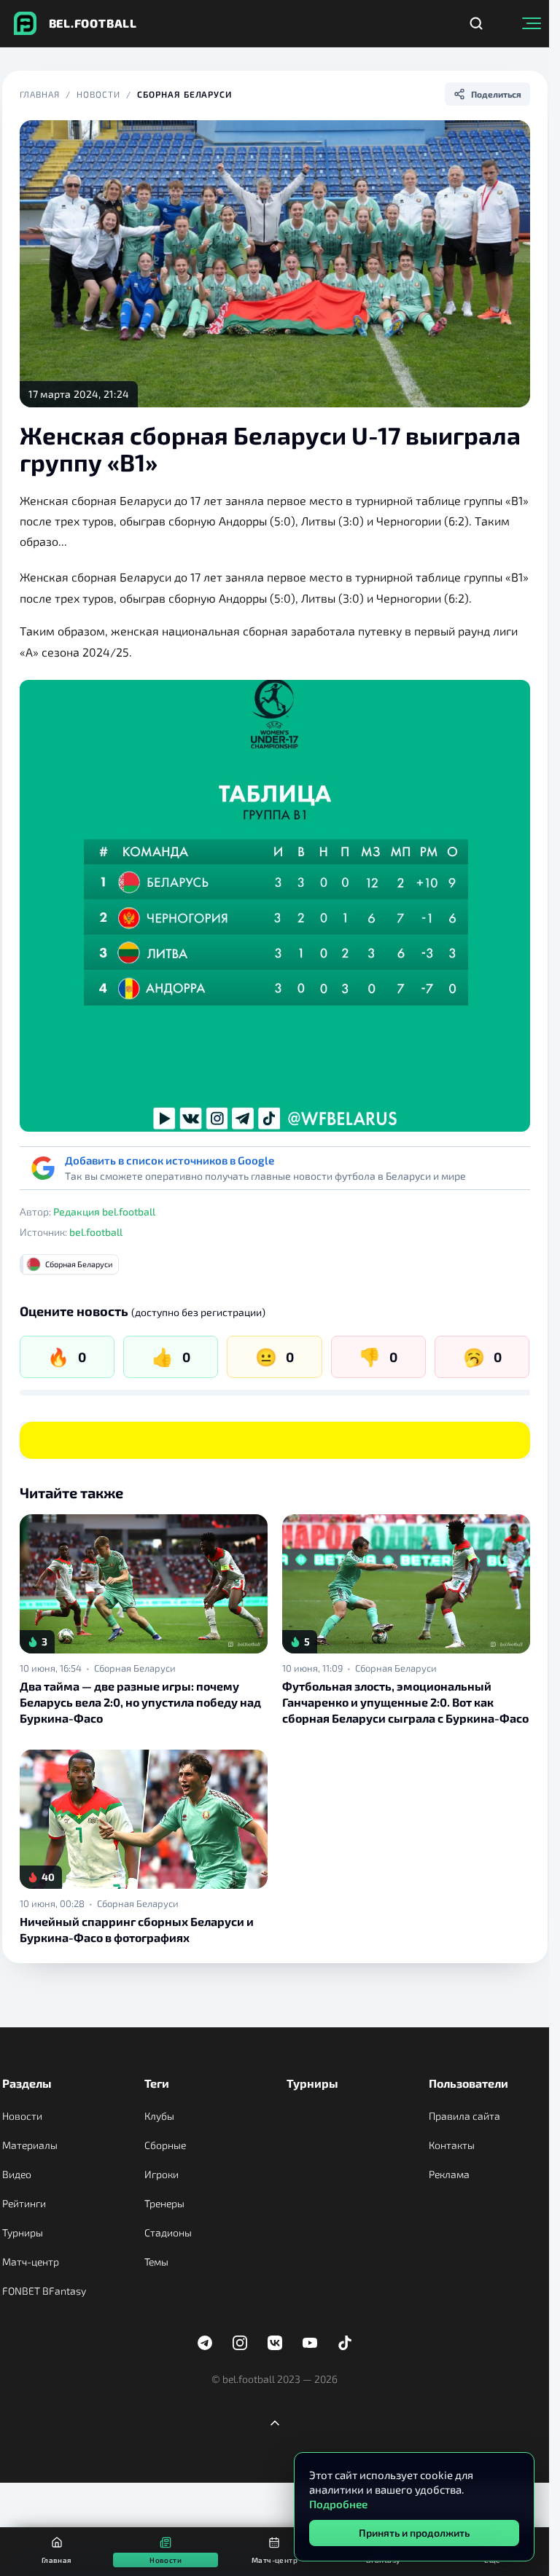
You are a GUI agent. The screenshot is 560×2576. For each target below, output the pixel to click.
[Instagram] (240, 2343)
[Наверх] (275, 2423)
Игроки (162, 2174)
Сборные (165, 2145)
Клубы (159, 2116)
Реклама (449, 2174)
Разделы (27, 2083)
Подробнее (338, 2504)
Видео (17, 2174)
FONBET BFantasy (44, 2291)
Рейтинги (24, 2203)
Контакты (452, 2145)
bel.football (96, 1232)
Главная (40, 94)
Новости (98, 94)
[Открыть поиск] (476, 23)
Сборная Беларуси (184, 94)
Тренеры (164, 2203)
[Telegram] (205, 2343)
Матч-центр (31, 2262)
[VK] (275, 2343)
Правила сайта (464, 2116)
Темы (156, 2262)
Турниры (23, 2232)
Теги (157, 2083)
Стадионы (168, 2232)
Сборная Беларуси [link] (135, 1668)
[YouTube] (310, 2343)
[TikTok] (345, 2343)
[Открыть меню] (532, 23)
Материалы (30, 2145)
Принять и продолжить (414, 2533)
